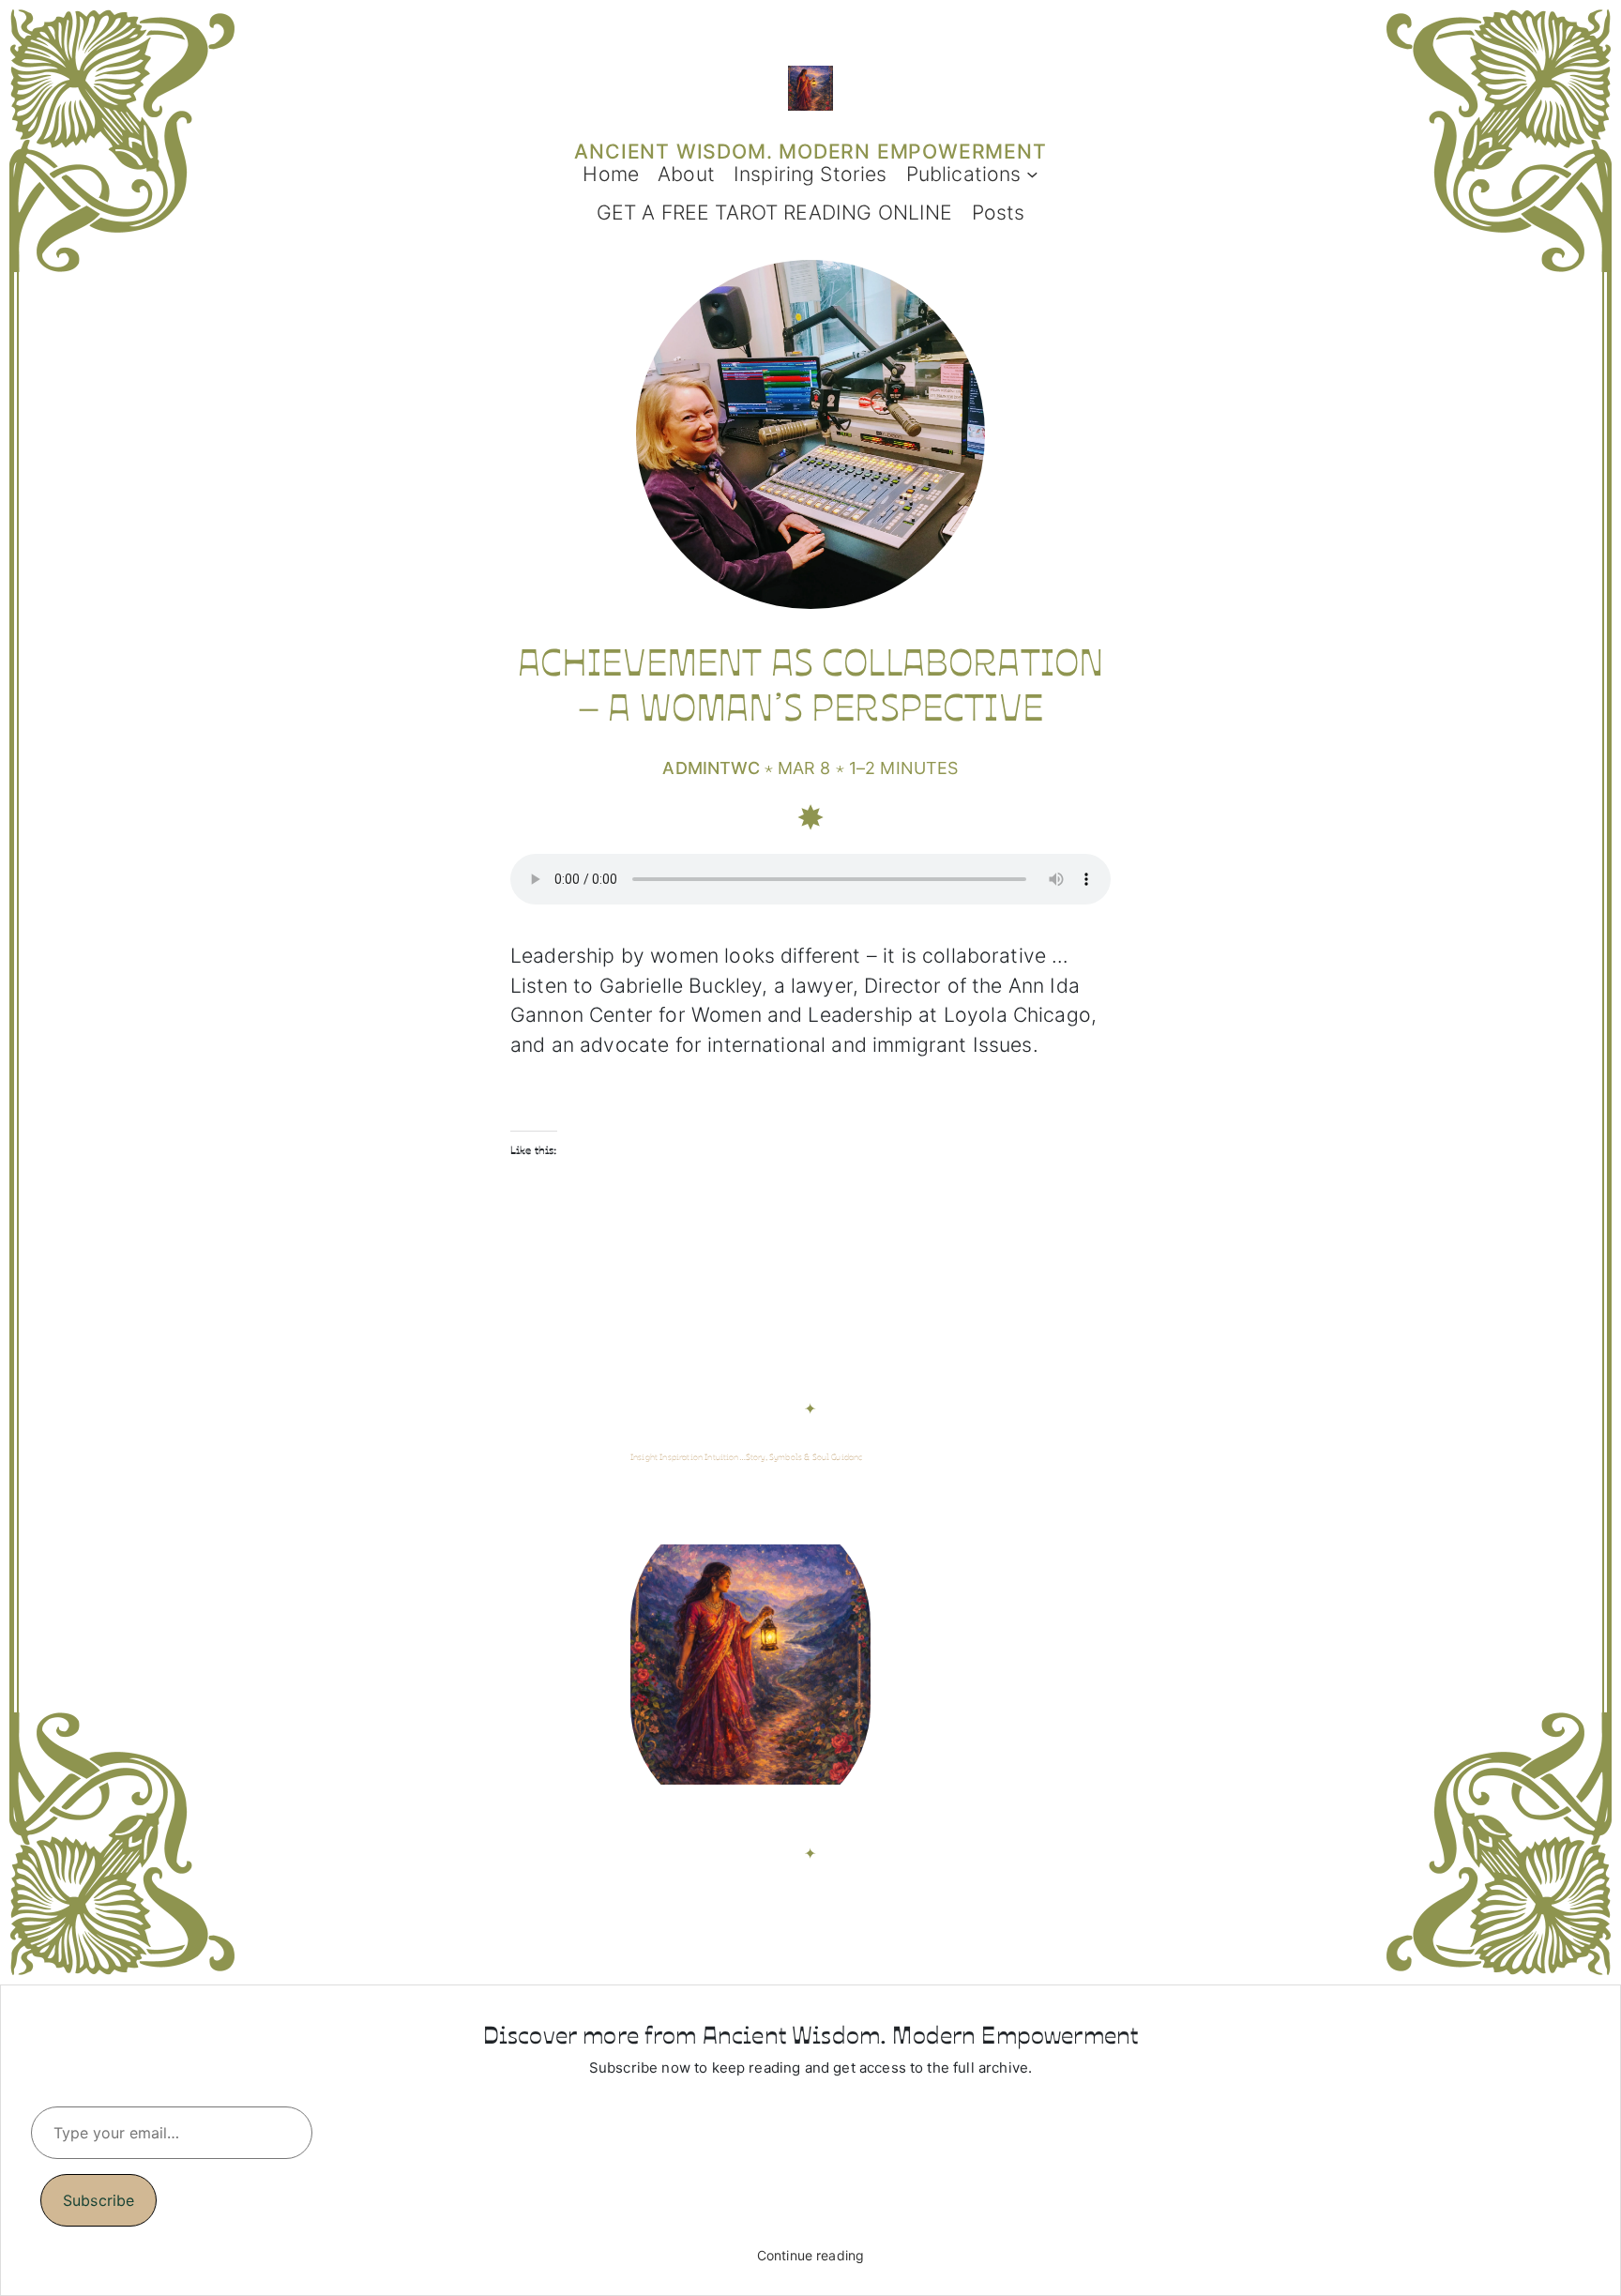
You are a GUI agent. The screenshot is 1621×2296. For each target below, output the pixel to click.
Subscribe (98, 2200)
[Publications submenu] (1032, 174)
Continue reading (811, 2255)
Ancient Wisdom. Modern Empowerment (810, 151)
